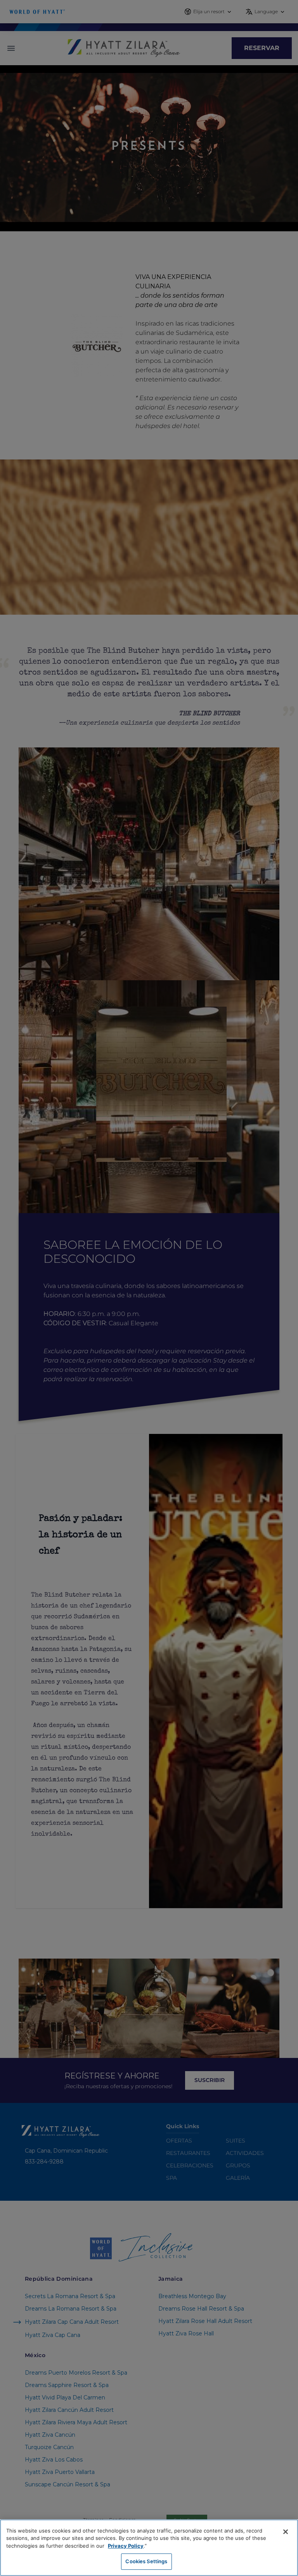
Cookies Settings (146, 2561)
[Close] (286, 2532)
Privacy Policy (126, 2546)
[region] (149, 2548)
